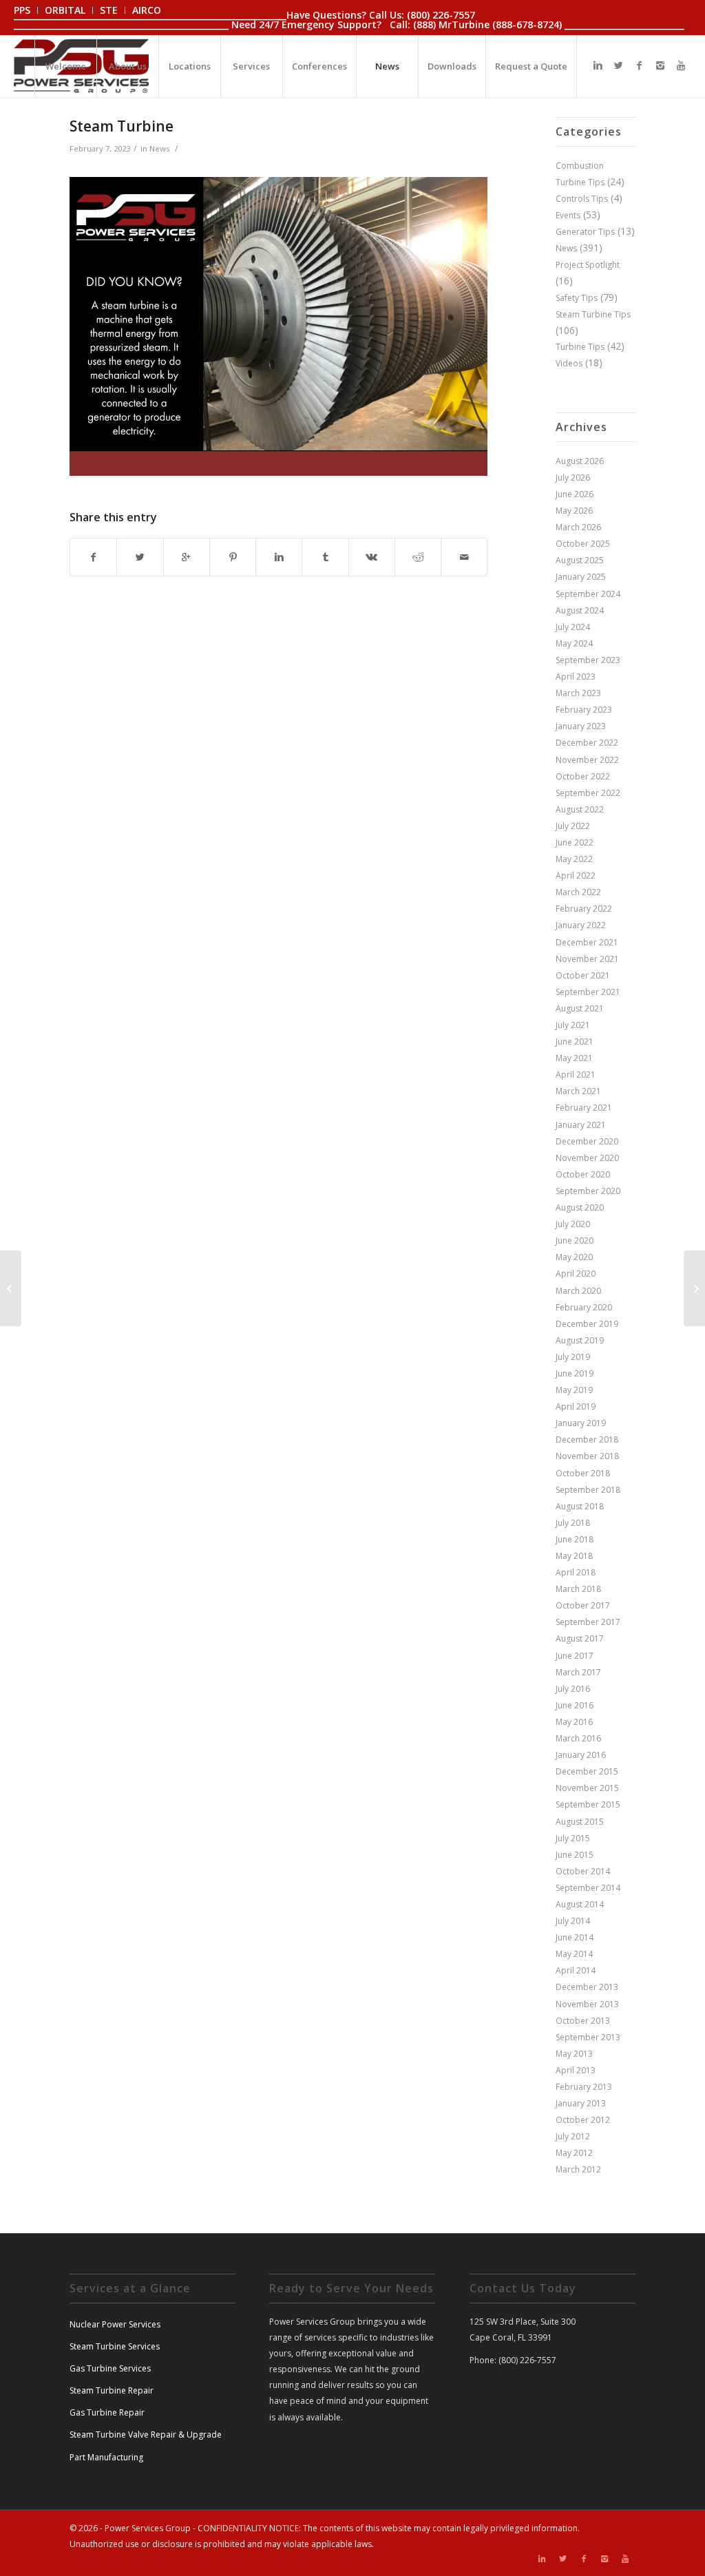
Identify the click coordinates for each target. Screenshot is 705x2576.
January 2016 (581, 1755)
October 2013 (583, 2021)
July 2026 (573, 478)
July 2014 (573, 1921)
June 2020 (575, 1240)
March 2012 (578, 2169)
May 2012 (574, 2153)
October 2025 (583, 544)
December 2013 (587, 1987)
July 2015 (573, 1838)
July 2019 (573, 1357)
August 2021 (580, 1008)
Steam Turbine (122, 126)
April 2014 (576, 1970)
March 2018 (578, 1589)
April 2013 (576, 2070)
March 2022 (578, 892)
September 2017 (588, 1622)
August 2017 (580, 1638)
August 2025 (580, 560)
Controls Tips (582, 199)
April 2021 (576, 1075)
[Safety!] (11, 1288)
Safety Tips (577, 298)
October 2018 (583, 1473)
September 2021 (588, 992)
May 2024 (574, 643)
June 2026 (575, 494)
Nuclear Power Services (115, 2324)
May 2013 (574, 2054)
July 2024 (573, 627)
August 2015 (580, 1822)
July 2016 (573, 1689)
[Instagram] (660, 65)
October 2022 (583, 776)
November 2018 (587, 1456)
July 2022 (573, 826)
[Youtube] (681, 65)
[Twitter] (619, 65)
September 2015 (588, 1804)
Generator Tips (585, 232)
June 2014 (575, 1937)
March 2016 (578, 1738)
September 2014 (588, 1888)
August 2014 (580, 1904)
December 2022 (587, 743)
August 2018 (580, 1506)
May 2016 (574, 1722)
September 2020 (588, 1191)
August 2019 (580, 1340)
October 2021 (583, 975)
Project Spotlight (588, 265)
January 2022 (581, 925)
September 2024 (588, 594)
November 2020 (587, 1158)
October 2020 (583, 1174)
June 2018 (575, 1539)
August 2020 (580, 1207)
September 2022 (588, 793)
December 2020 (587, 1141)
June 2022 (575, 842)
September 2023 (588, 660)
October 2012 (583, 2120)
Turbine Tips (580, 347)
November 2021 (587, 959)
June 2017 (575, 1656)
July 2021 (573, 1025)
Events (568, 215)
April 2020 (576, 1274)
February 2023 (584, 710)
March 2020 (578, 1291)
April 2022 (576, 876)
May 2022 (574, 859)
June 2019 (575, 1373)
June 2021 (575, 1041)
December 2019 (587, 1324)
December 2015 (587, 1771)
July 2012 (573, 2136)
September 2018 (588, 1490)
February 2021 (584, 1108)
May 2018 (574, 1556)
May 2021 (574, 1058)
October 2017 (583, 1605)
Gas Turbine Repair (107, 2412)
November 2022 (587, 760)
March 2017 (578, 1672)
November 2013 (587, 2004)
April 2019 (576, 1406)
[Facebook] (640, 65)
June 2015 (575, 1855)
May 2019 (574, 1390)
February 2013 (584, 2087)
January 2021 (581, 1125)
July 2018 (573, 1523)
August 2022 (580, 809)
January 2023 (581, 726)
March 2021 (578, 1091)
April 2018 (576, 1572)
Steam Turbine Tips (593, 314)
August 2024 (580, 610)
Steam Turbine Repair (112, 2390)
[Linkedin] (598, 65)
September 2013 (588, 2037)
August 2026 (580, 461)
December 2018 (587, 1439)
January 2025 (581, 577)
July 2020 (573, 1224)
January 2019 (581, 1423)
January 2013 (581, 2103)
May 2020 (574, 1257)
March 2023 (578, 693)
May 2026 (574, 511)
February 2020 (584, 1307)
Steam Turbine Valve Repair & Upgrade (146, 2434)
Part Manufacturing (106, 2457)
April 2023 (576, 677)
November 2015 (587, 1788)
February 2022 (584, 909)
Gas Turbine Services (110, 2368)
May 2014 (574, 1954)
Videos (569, 363)
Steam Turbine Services (115, 2346)
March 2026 (578, 527)
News (159, 148)
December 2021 (587, 942)
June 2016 (575, 1705)
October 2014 (583, 1871)
